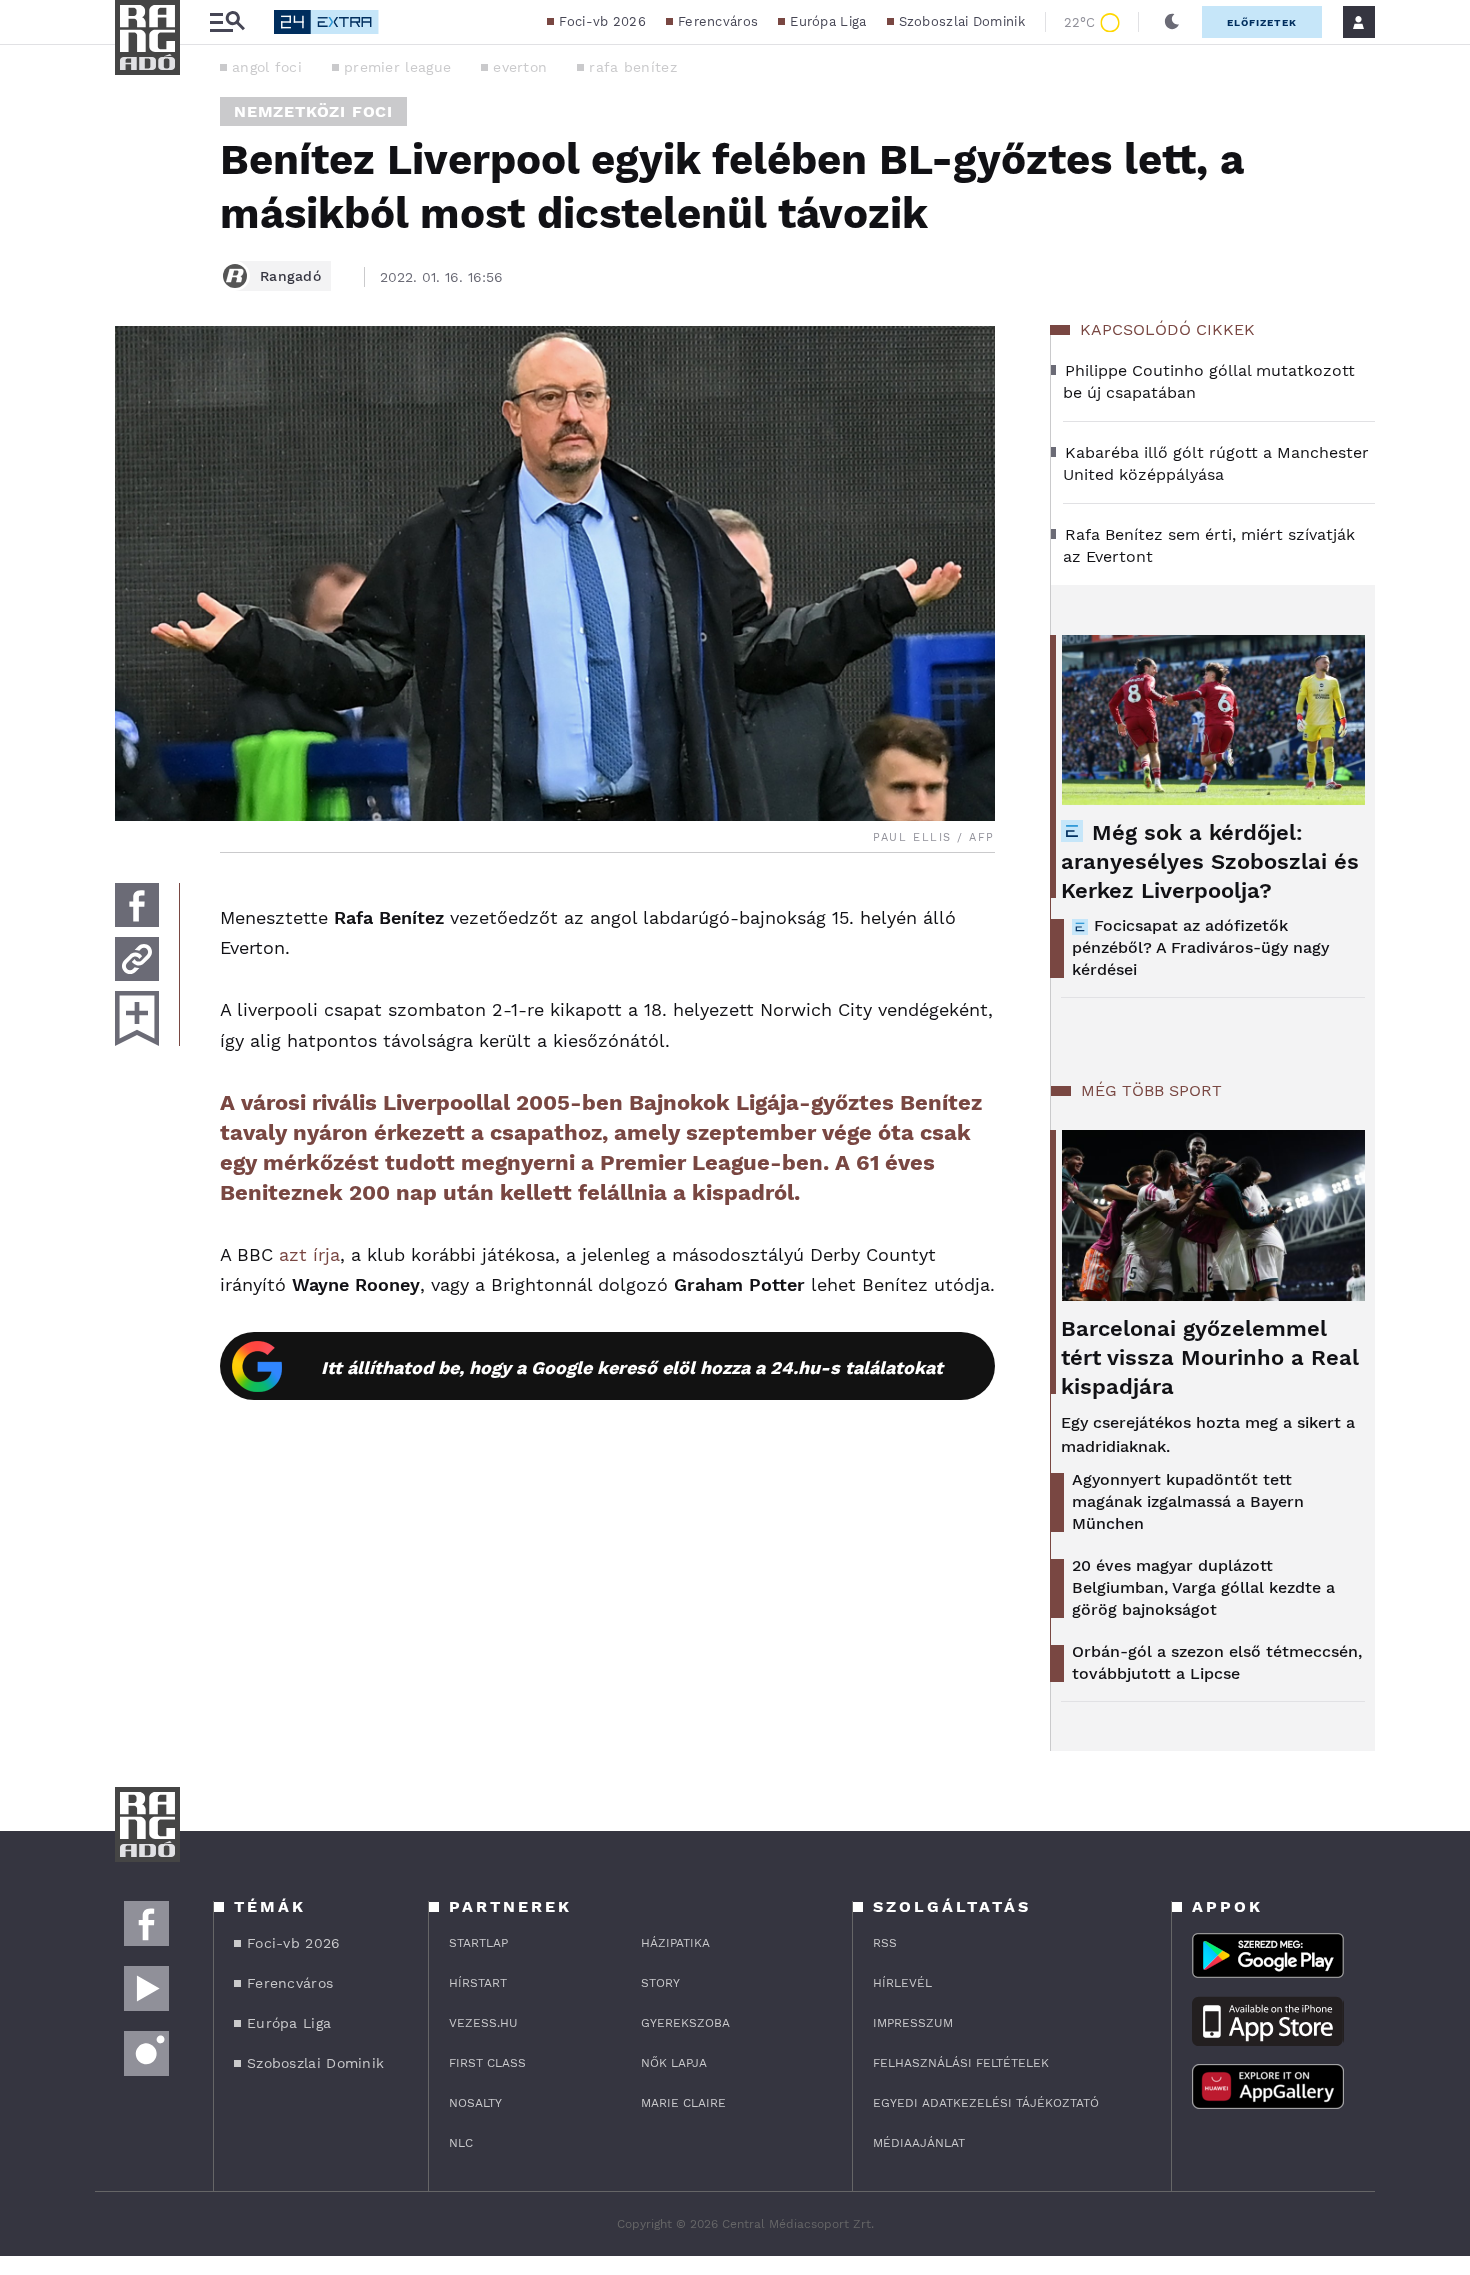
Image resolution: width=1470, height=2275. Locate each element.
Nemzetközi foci (313, 111)
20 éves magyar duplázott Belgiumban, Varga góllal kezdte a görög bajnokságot (1203, 1587)
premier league (397, 67)
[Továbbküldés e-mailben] (137, 959)
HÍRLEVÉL (902, 1983)
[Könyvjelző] (137, 1018)
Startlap (478, 1943)
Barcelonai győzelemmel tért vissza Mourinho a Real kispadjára (1210, 1357)
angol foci (267, 67)
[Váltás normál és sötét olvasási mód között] (1172, 22)
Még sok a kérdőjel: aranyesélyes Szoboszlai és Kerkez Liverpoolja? (1210, 861)
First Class (487, 2063)
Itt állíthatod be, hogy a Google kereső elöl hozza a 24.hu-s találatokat (632, 1367)
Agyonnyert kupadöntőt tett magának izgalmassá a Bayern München (1188, 1501)
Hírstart (478, 1983)
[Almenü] (227, 22)
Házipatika (675, 1943)
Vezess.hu (483, 2023)
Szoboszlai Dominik (962, 21)
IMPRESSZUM (913, 2023)
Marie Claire (683, 2103)
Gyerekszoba (685, 2023)
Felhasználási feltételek (961, 2063)
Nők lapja (674, 2063)
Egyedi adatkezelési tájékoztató (986, 2103)
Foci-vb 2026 (602, 21)
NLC (461, 2143)
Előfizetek (1262, 22)
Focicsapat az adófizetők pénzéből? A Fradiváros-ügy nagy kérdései (1200, 947)
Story (660, 1983)
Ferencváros (718, 21)
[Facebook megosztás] (137, 905)
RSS (885, 1943)
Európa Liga (828, 21)
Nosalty (475, 2103)
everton (520, 67)
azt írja (309, 1254)
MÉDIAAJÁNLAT (919, 2143)
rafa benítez (633, 67)
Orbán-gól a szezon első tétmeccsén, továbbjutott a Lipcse (1217, 1662)
